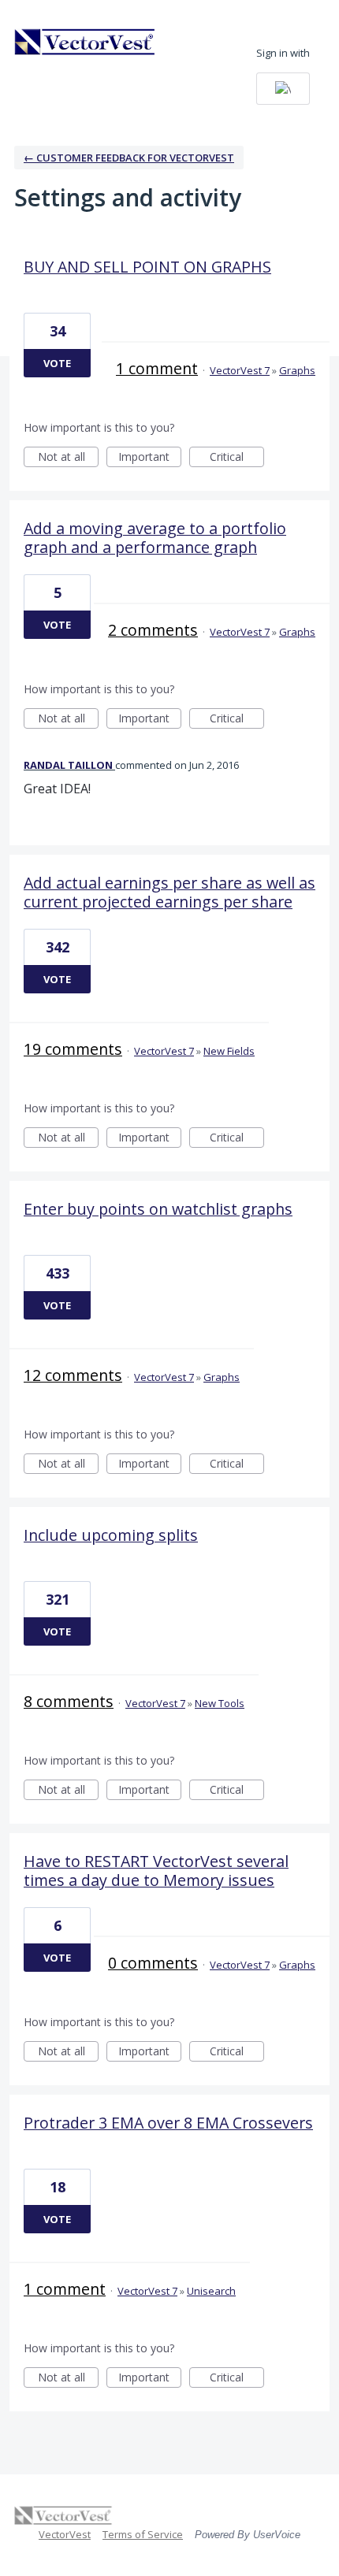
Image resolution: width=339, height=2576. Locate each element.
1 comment (157, 368)
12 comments (73, 1375)
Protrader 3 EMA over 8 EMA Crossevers (168, 2123)
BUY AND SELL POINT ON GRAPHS (147, 267)
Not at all (68, 458)
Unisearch (211, 2291)
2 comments (153, 630)
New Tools (220, 1703)
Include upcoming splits (111, 1535)
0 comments (153, 1963)
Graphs (297, 370)
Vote (57, 363)
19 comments (73, 1049)
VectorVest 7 (240, 370)
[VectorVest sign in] (283, 89)
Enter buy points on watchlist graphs (158, 1209)
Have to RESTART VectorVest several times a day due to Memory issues (156, 1871)
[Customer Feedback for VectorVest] (85, 42)
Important (150, 458)
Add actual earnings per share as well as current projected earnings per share (169, 892)
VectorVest (65, 2534)
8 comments (69, 1701)
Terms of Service (143, 2534)
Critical (237, 458)
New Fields (229, 1051)
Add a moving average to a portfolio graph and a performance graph (155, 538)
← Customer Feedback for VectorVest (129, 158)
